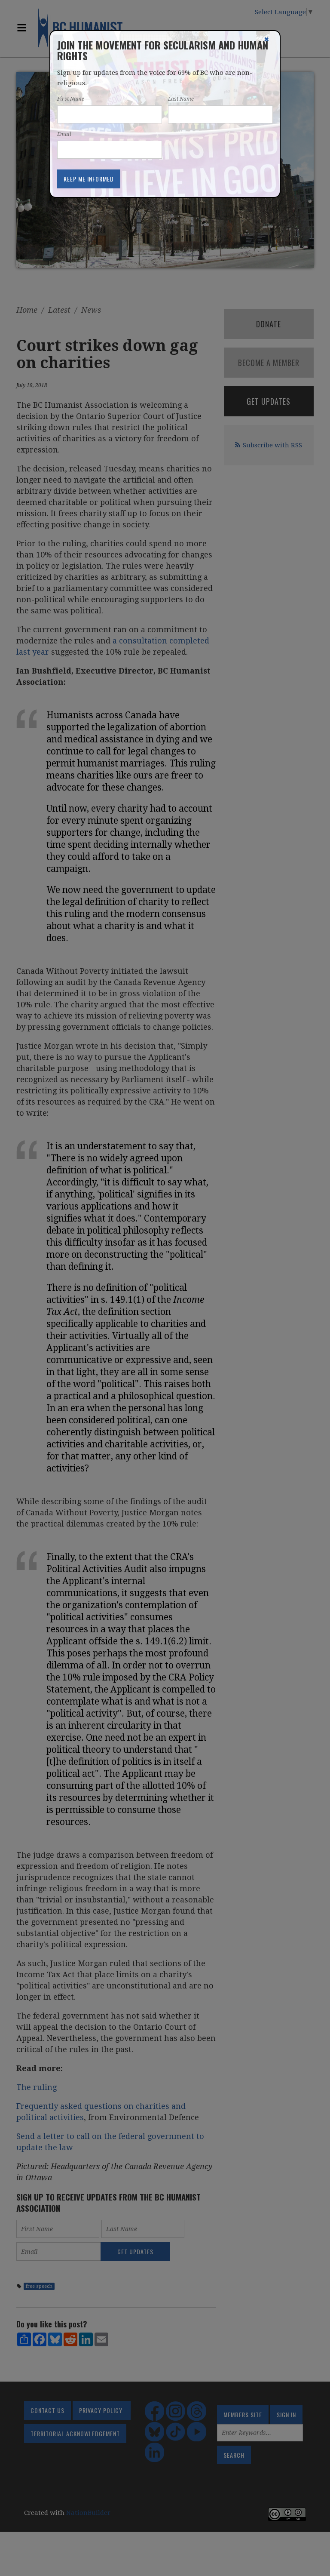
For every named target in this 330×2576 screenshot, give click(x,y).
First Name (71, 99)
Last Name (181, 99)
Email (64, 134)
